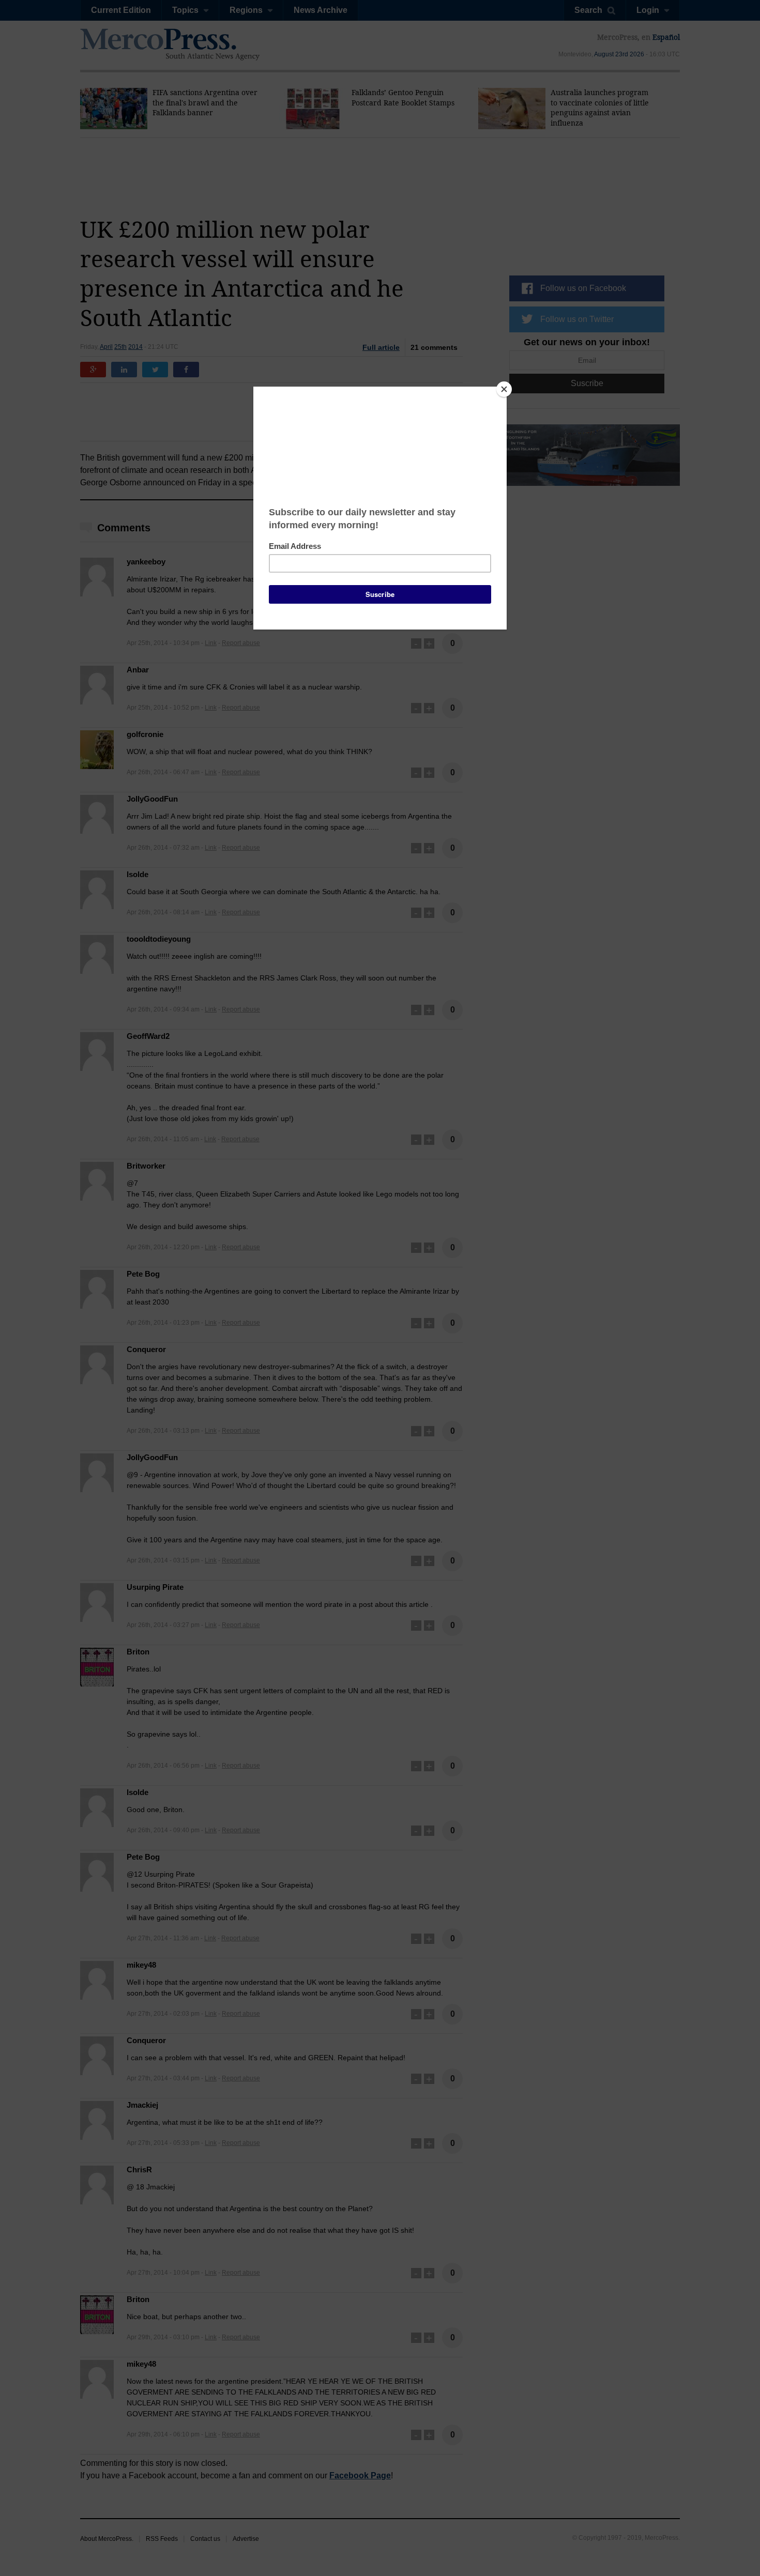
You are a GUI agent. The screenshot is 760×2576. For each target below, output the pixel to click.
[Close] (504, 389)
